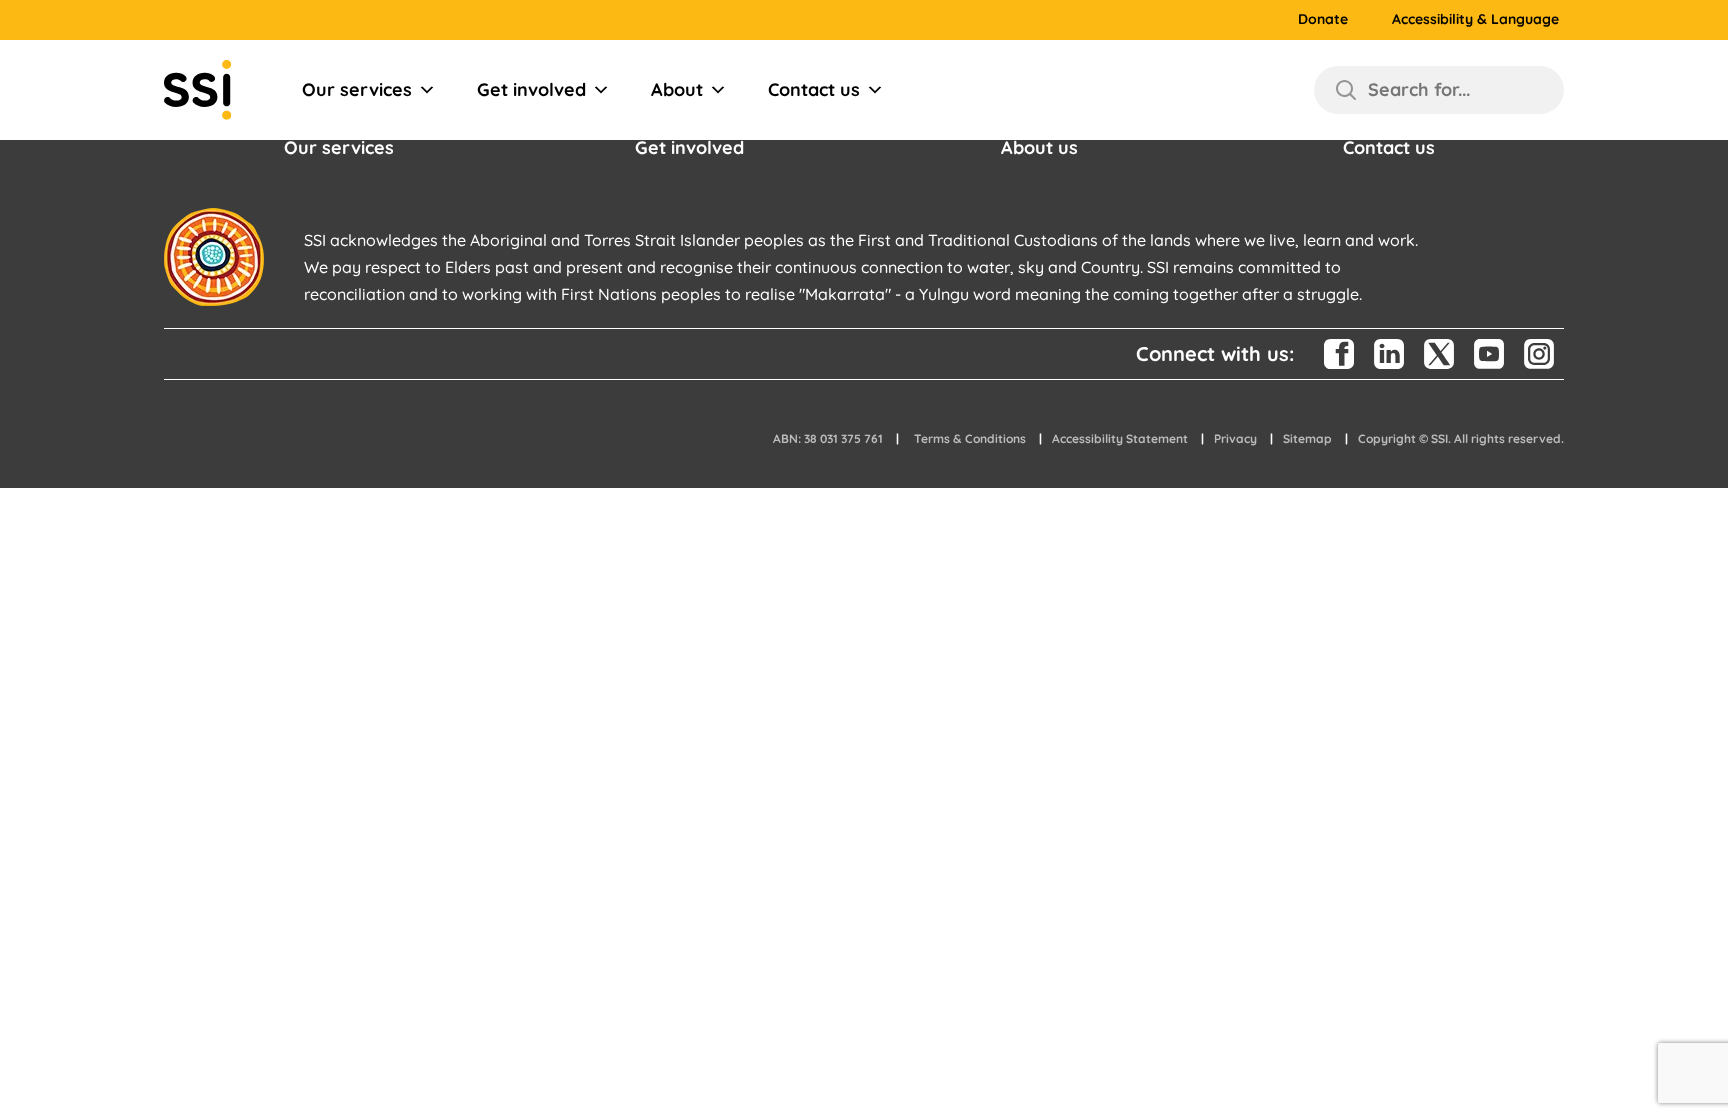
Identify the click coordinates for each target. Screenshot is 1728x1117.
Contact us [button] (1389, 147)
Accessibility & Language (1475, 19)
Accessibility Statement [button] (1120, 438)
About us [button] (1039, 147)
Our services (357, 89)
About (677, 89)
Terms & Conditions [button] (970, 438)
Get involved (531, 89)
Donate (1323, 19)
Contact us (814, 89)
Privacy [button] (1235, 438)
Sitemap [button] (1307, 438)
